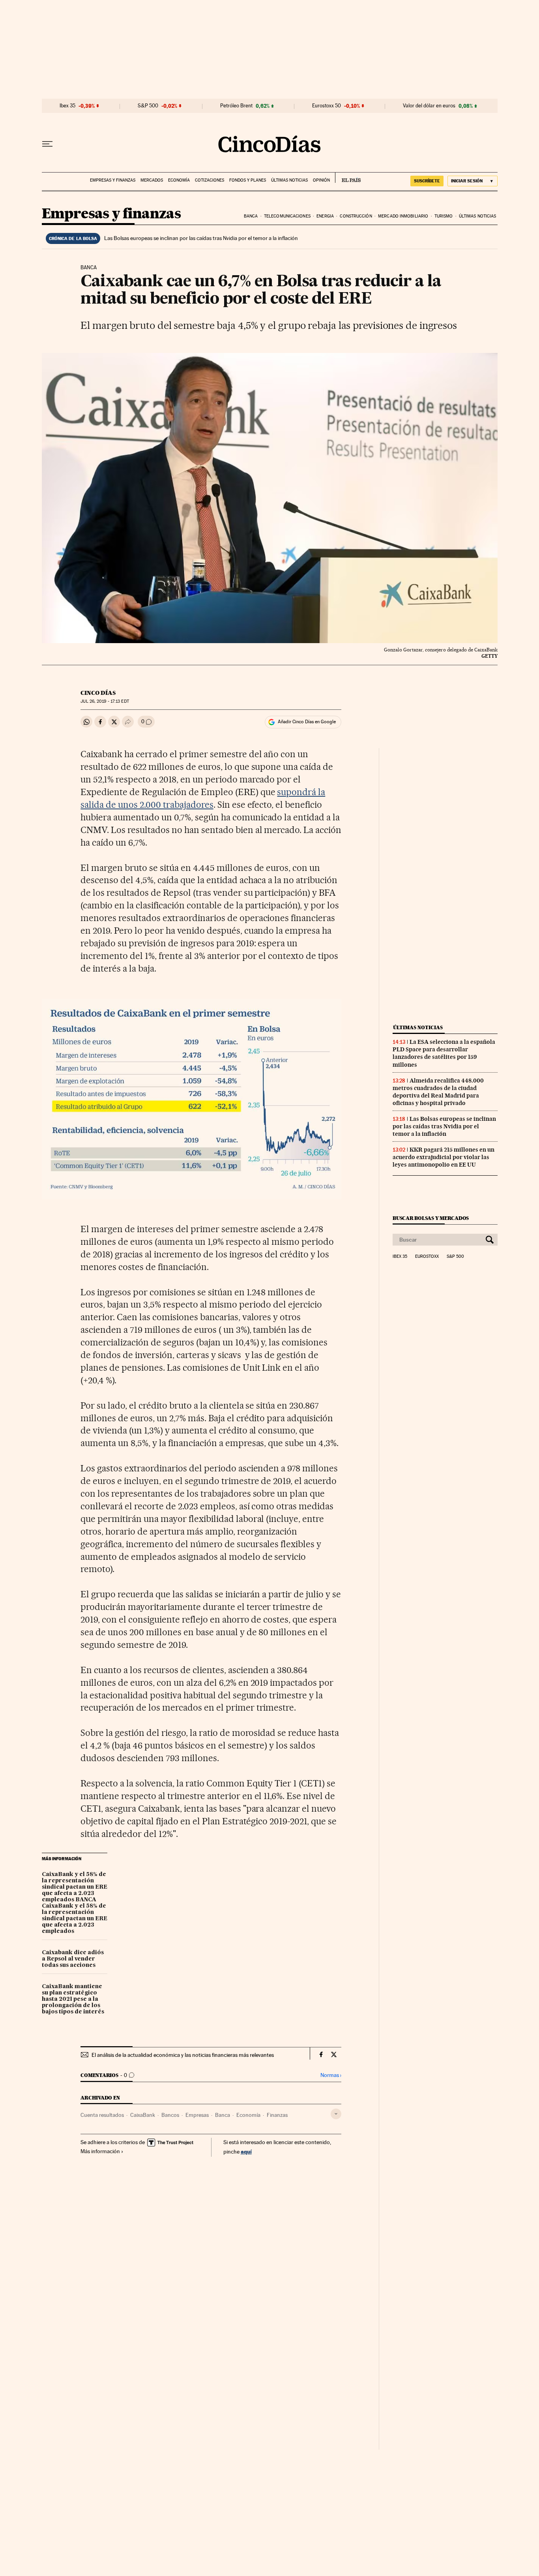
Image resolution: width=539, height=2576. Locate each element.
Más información (100, 2151)
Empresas (197, 2115)
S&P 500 (148, 106)
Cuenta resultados (102, 2115)
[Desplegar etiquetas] (336, 2114)
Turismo (444, 216)
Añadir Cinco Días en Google (307, 722)
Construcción (356, 216)
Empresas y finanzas (113, 180)
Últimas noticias (289, 180)
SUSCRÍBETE (427, 181)
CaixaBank (143, 2115)
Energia (325, 216)
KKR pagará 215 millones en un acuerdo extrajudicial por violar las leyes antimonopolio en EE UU (444, 1157)
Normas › (331, 2075)
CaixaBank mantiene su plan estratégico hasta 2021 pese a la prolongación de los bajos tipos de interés (73, 1999)
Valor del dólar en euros (429, 106)
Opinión (321, 180)
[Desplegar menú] (47, 144)
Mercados (152, 180)
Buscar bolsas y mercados (431, 1218)
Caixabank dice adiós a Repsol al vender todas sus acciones (73, 1959)
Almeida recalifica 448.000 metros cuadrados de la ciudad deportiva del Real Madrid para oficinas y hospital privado (438, 1092)
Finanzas (277, 2115)
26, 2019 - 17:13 (105, 701)
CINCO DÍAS (98, 693)
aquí (246, 2151)
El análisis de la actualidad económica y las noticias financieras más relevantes (183, 2055)
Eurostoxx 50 (327, 106)
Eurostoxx (427, 1257)
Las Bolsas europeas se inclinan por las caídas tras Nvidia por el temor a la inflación (201, 238)
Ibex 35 (67, 106)
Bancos (170, 2115)
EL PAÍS (348, 178)
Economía (179, 180)
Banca (251, 216)
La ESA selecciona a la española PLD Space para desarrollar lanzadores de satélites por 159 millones (444, 1053)
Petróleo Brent (236, 106)
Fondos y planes (248, 180)
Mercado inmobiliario (403, 216)
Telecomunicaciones (287, 216)
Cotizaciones (210, 180)
